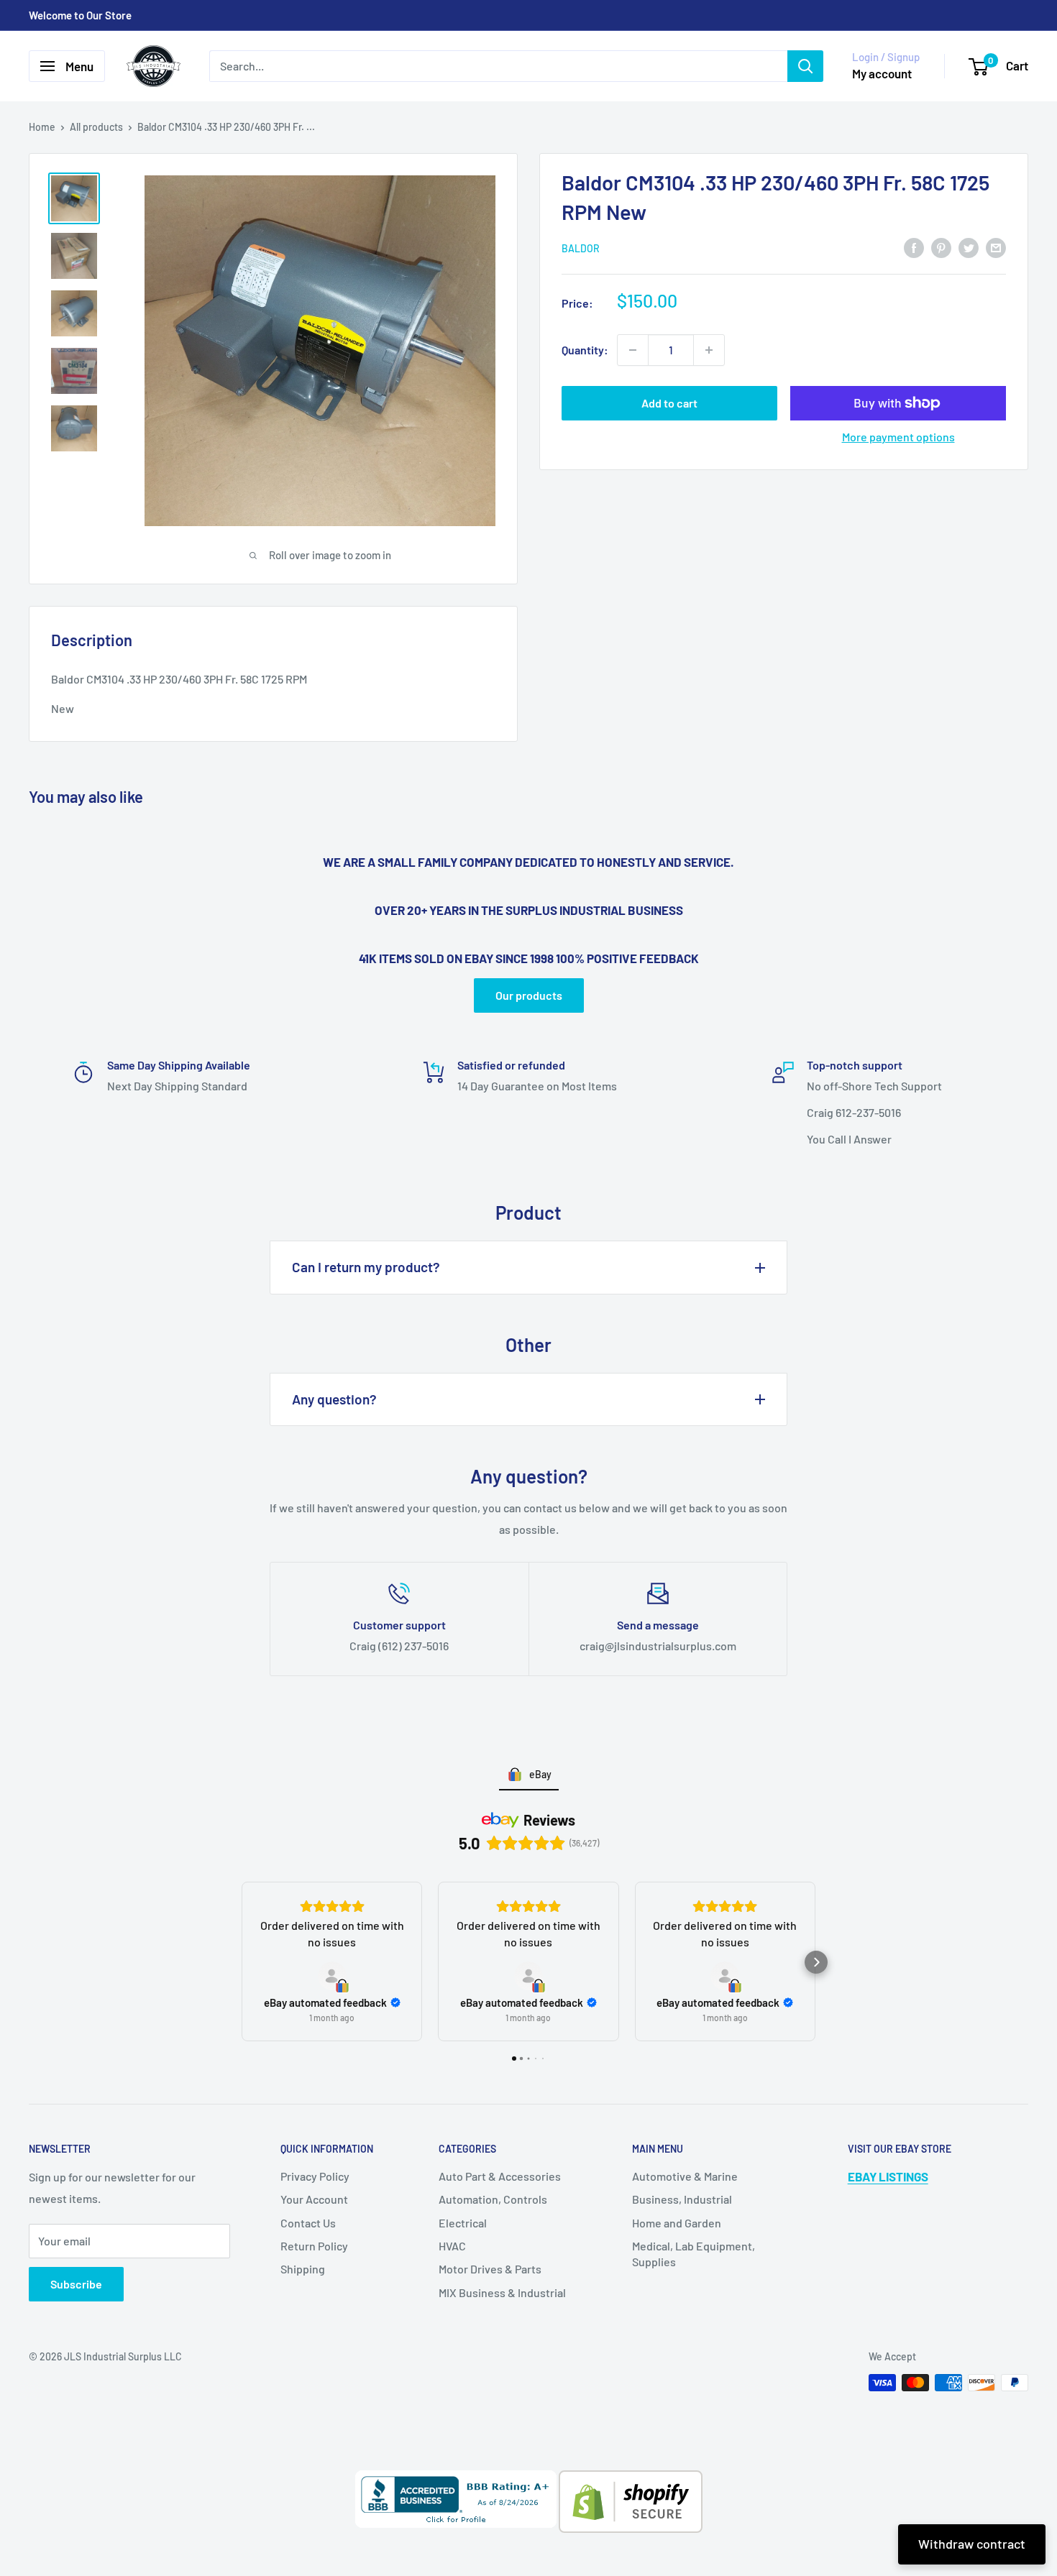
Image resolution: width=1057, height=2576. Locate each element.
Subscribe (76, 2284)
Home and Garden (677, 2223)
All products (96, 127)
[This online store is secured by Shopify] (630, 2481)
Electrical (463, 2223)
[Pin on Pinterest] (941, 247)
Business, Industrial (682, 2199)
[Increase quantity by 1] (709, 350)
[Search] (805, 66)
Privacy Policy (315, 2176)
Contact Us (308, 2223)
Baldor (581, 248)
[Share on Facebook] (914, 247)
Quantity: (585, 350)
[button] (241, 1962)
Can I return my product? (366, 1267)
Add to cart (669, 403)
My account (882, 73)
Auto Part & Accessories (500, 2176)
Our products (529, 995)
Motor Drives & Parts (490, 2269)
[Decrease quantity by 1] (633, 350)
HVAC (452, 2246)
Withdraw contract (972, 2544)
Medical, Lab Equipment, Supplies (694, 2254)
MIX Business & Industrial (502, 2292)
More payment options (898, 437)
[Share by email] (996, 247)
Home (42, 127)
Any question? (334, 1399)
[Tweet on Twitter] (969, 247)
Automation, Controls (493, 2199)
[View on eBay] (332, 1976)
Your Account (314, 2199)
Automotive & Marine (685, 2176)
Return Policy (314, 2246)
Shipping (303, 2269)
